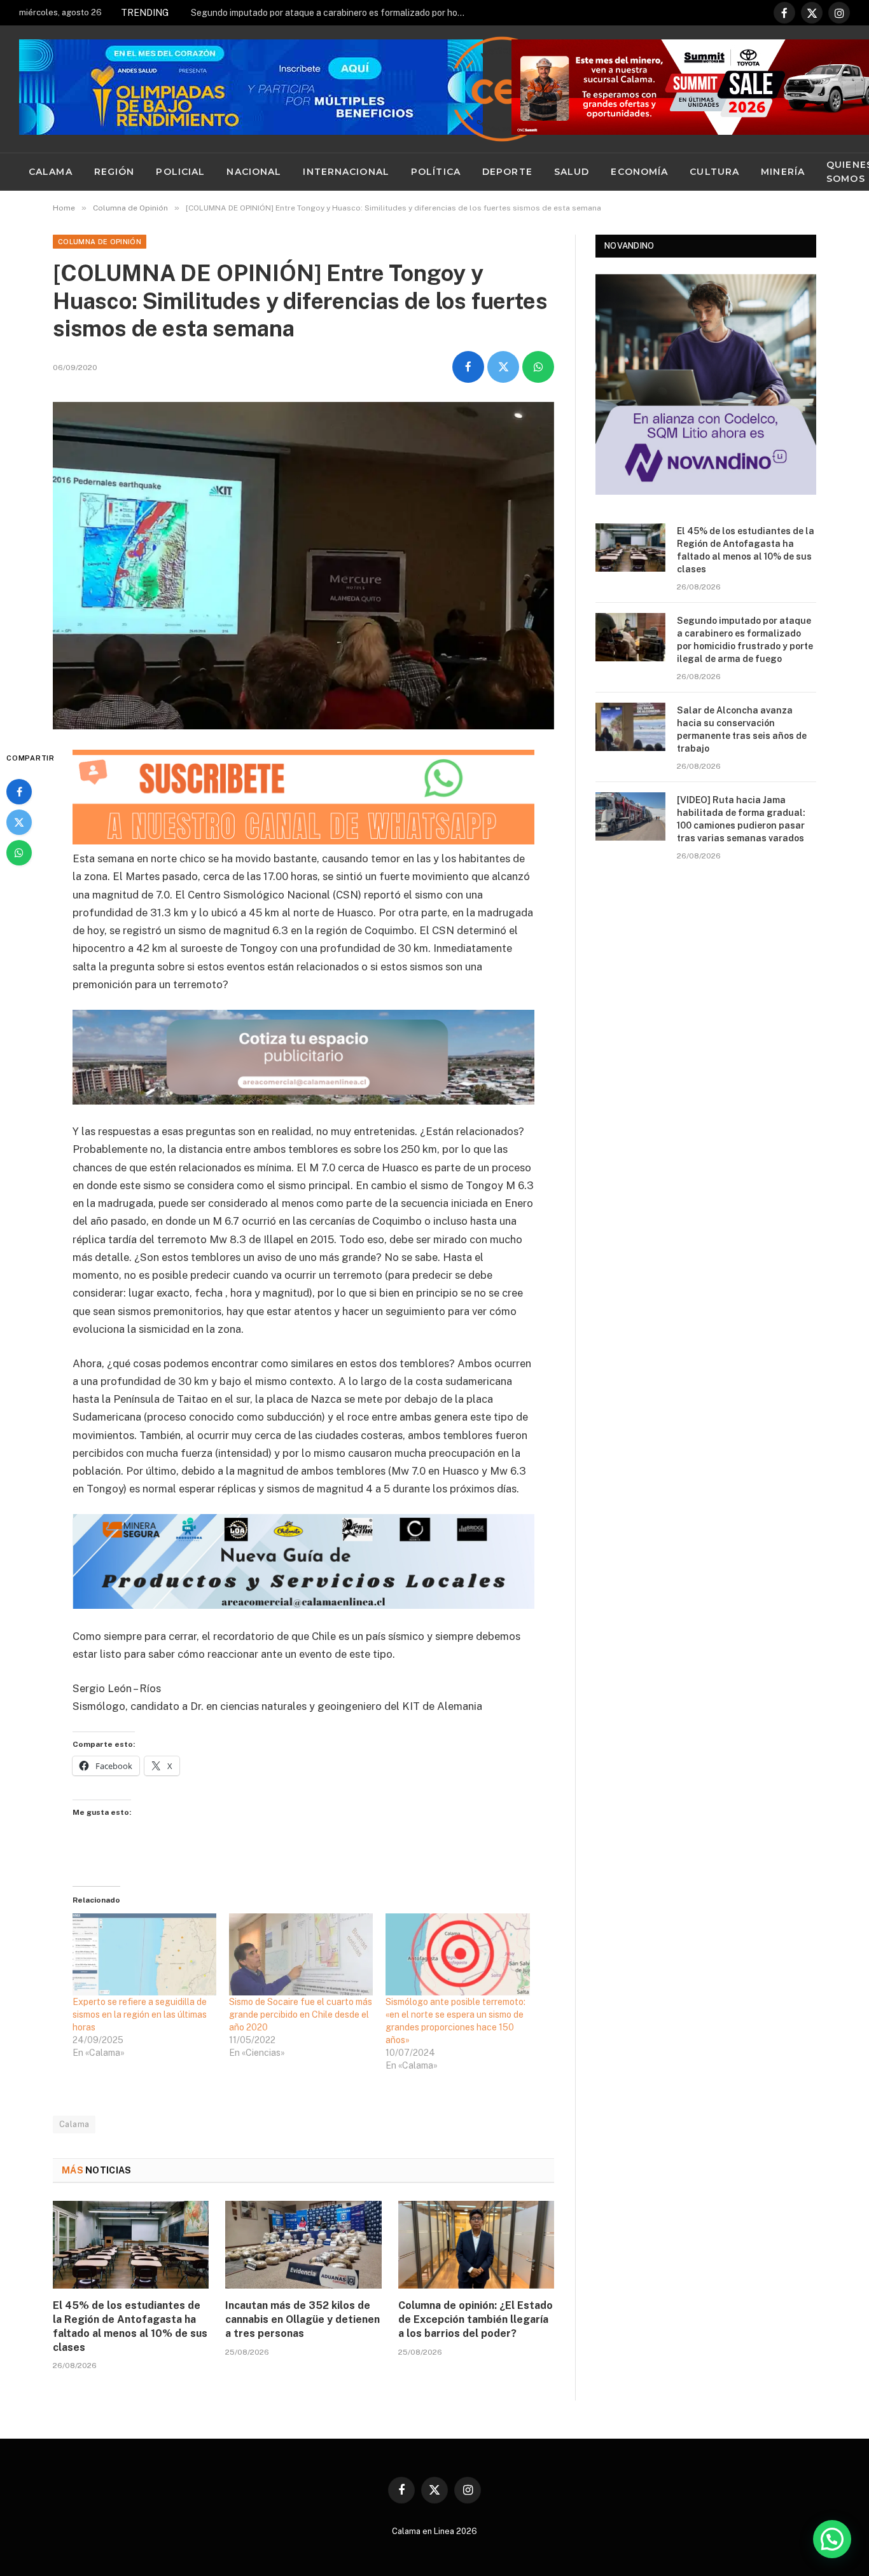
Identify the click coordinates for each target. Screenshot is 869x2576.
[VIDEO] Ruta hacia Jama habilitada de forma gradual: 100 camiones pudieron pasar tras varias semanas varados (741, 819)
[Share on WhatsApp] (538, 367)
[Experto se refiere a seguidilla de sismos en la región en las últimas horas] (144, 1954)
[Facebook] (19, 792)
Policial (180, 172)
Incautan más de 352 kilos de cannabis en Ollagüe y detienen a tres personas (302, 2319)
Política (436, 172)
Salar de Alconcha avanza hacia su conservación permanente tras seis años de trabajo (742, 729)
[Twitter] (19, 822)
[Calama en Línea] (502, 89)
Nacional (254, 172)
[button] (832, 2539)
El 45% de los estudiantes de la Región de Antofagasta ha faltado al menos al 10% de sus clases (130, 2326)
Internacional (346, 172)
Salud (572, 172)
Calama (51, 172)
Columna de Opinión (100, 242)
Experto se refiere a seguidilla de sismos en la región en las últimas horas (140, 2015)
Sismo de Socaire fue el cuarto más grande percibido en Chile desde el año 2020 (301, 2015)
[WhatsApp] (19, 853)
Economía (639, 172)
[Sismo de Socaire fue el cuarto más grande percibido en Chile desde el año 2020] (301, 1954)
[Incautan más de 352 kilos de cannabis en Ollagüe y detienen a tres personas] (303, 2245)
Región (115, 172)
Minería (783, 172)
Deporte (507, 172)
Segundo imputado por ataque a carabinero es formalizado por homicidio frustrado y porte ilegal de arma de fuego (334, 13)
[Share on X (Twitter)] (503, 367)
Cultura (714, 172)
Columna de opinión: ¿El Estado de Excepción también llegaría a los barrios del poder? (476, 2319)
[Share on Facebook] (468, 367)
